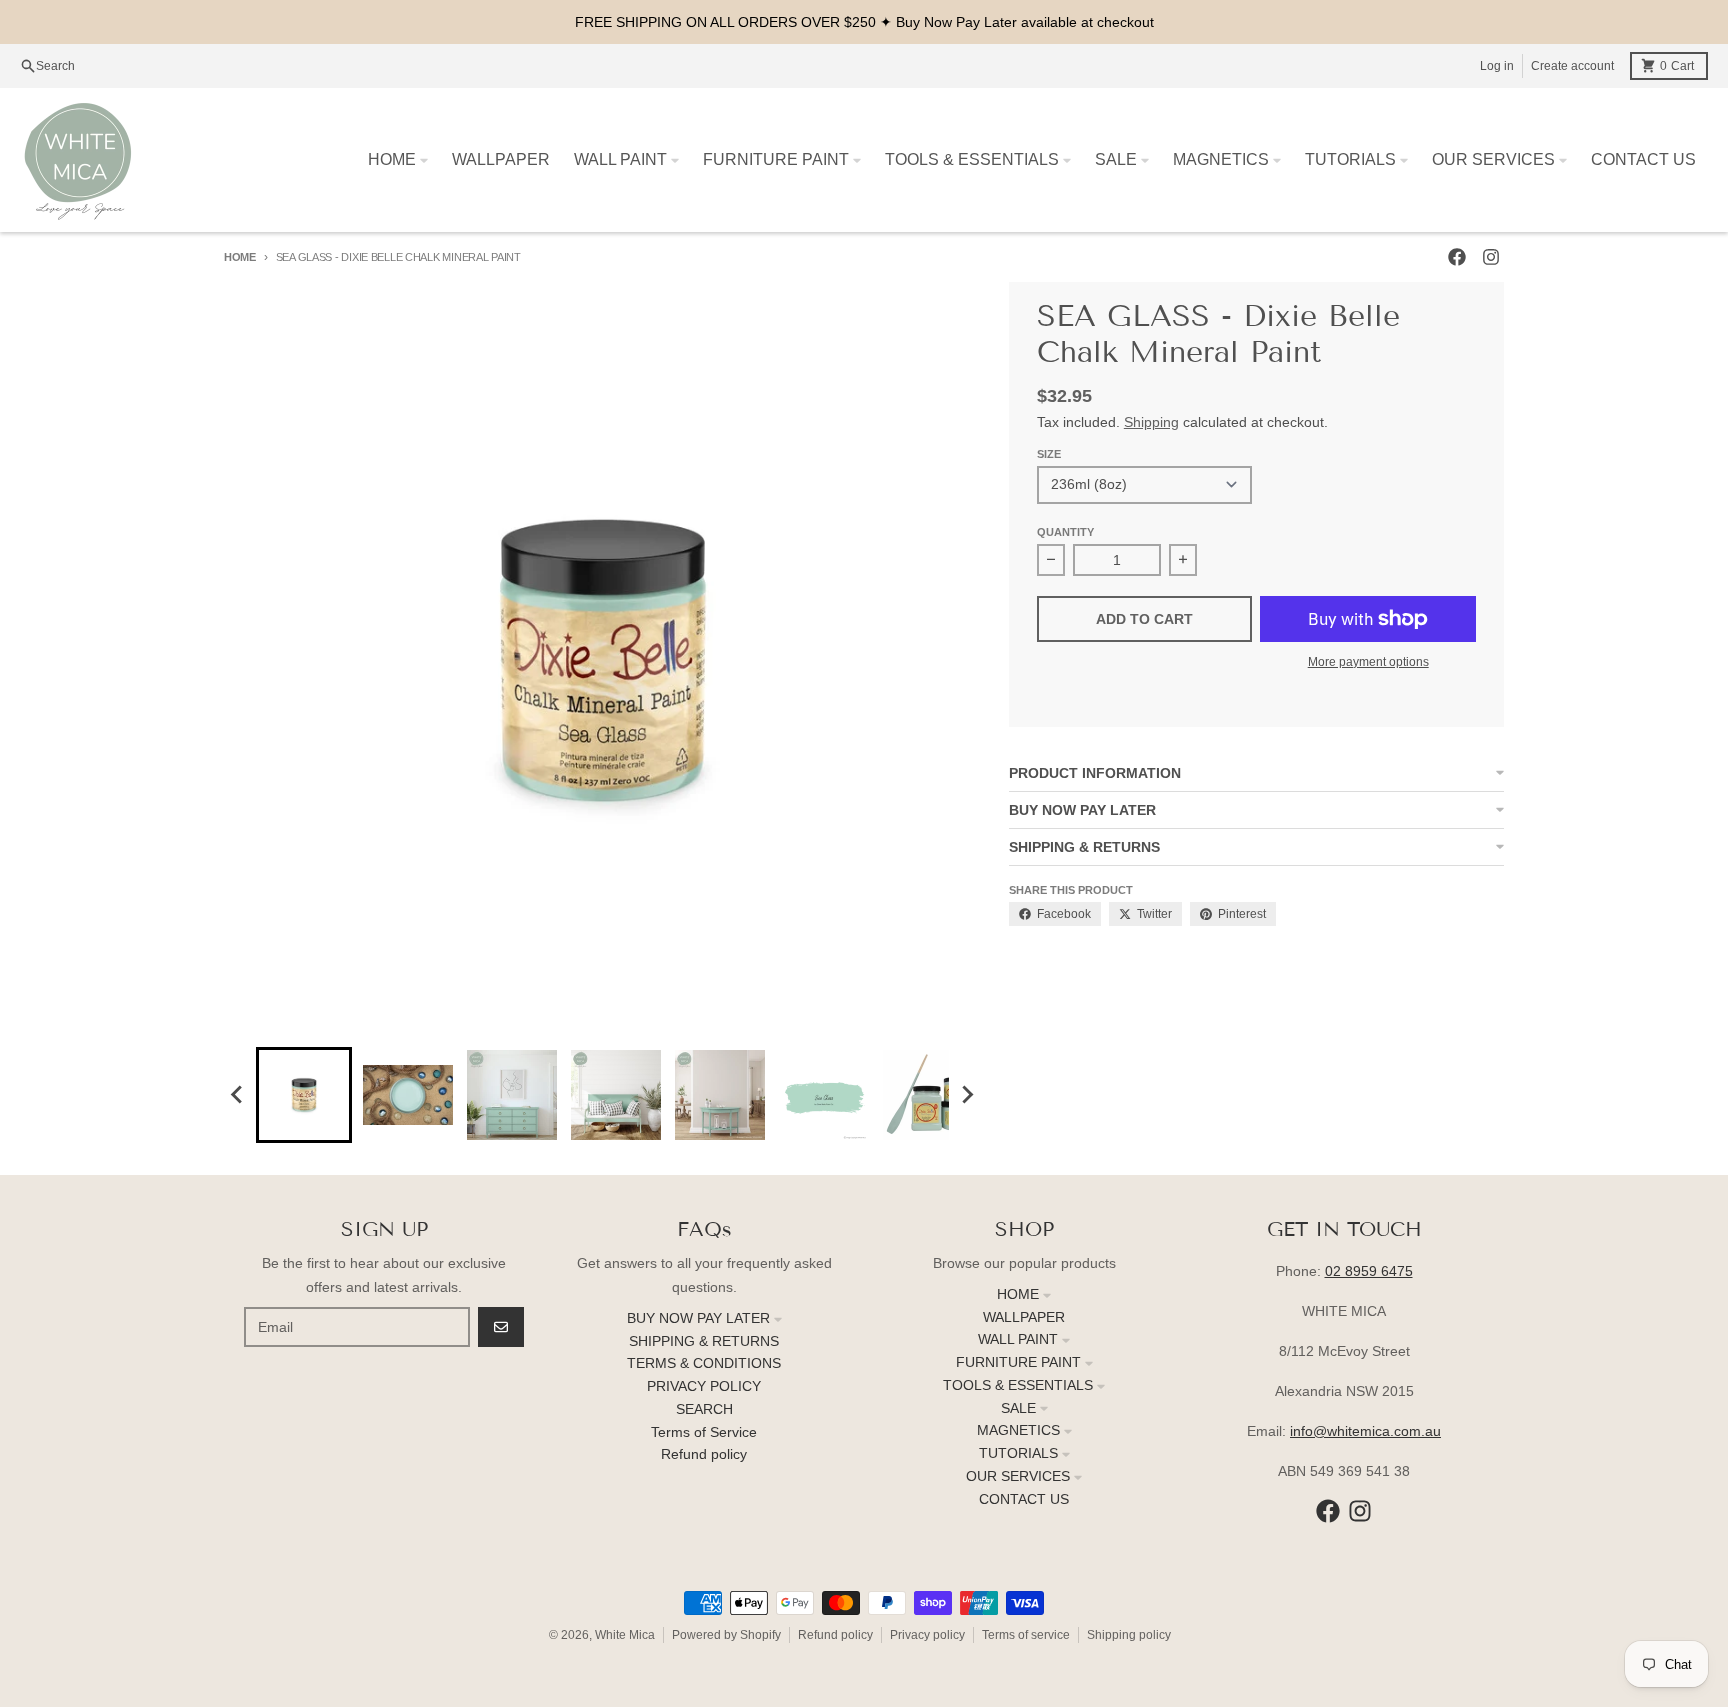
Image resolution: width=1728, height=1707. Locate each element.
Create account (1572, 66)
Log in (1497, 66)
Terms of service (1026, 1635)
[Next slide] (967, 1095)
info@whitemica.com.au (1365, 1431)
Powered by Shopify (726, 1635)
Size (1049, 454)
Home (240, 257)
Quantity (1065, 532)
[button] (304, 1095)
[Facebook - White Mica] (1457, 257)
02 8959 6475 (1369, 1271)
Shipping (1151, 422)
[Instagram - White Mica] (1491, 257)
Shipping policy (1129, 1635)
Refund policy (835, 1635)
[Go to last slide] (238, 1095)
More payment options (1368, 662)
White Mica (625, 1635)
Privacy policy (927, 1635)
